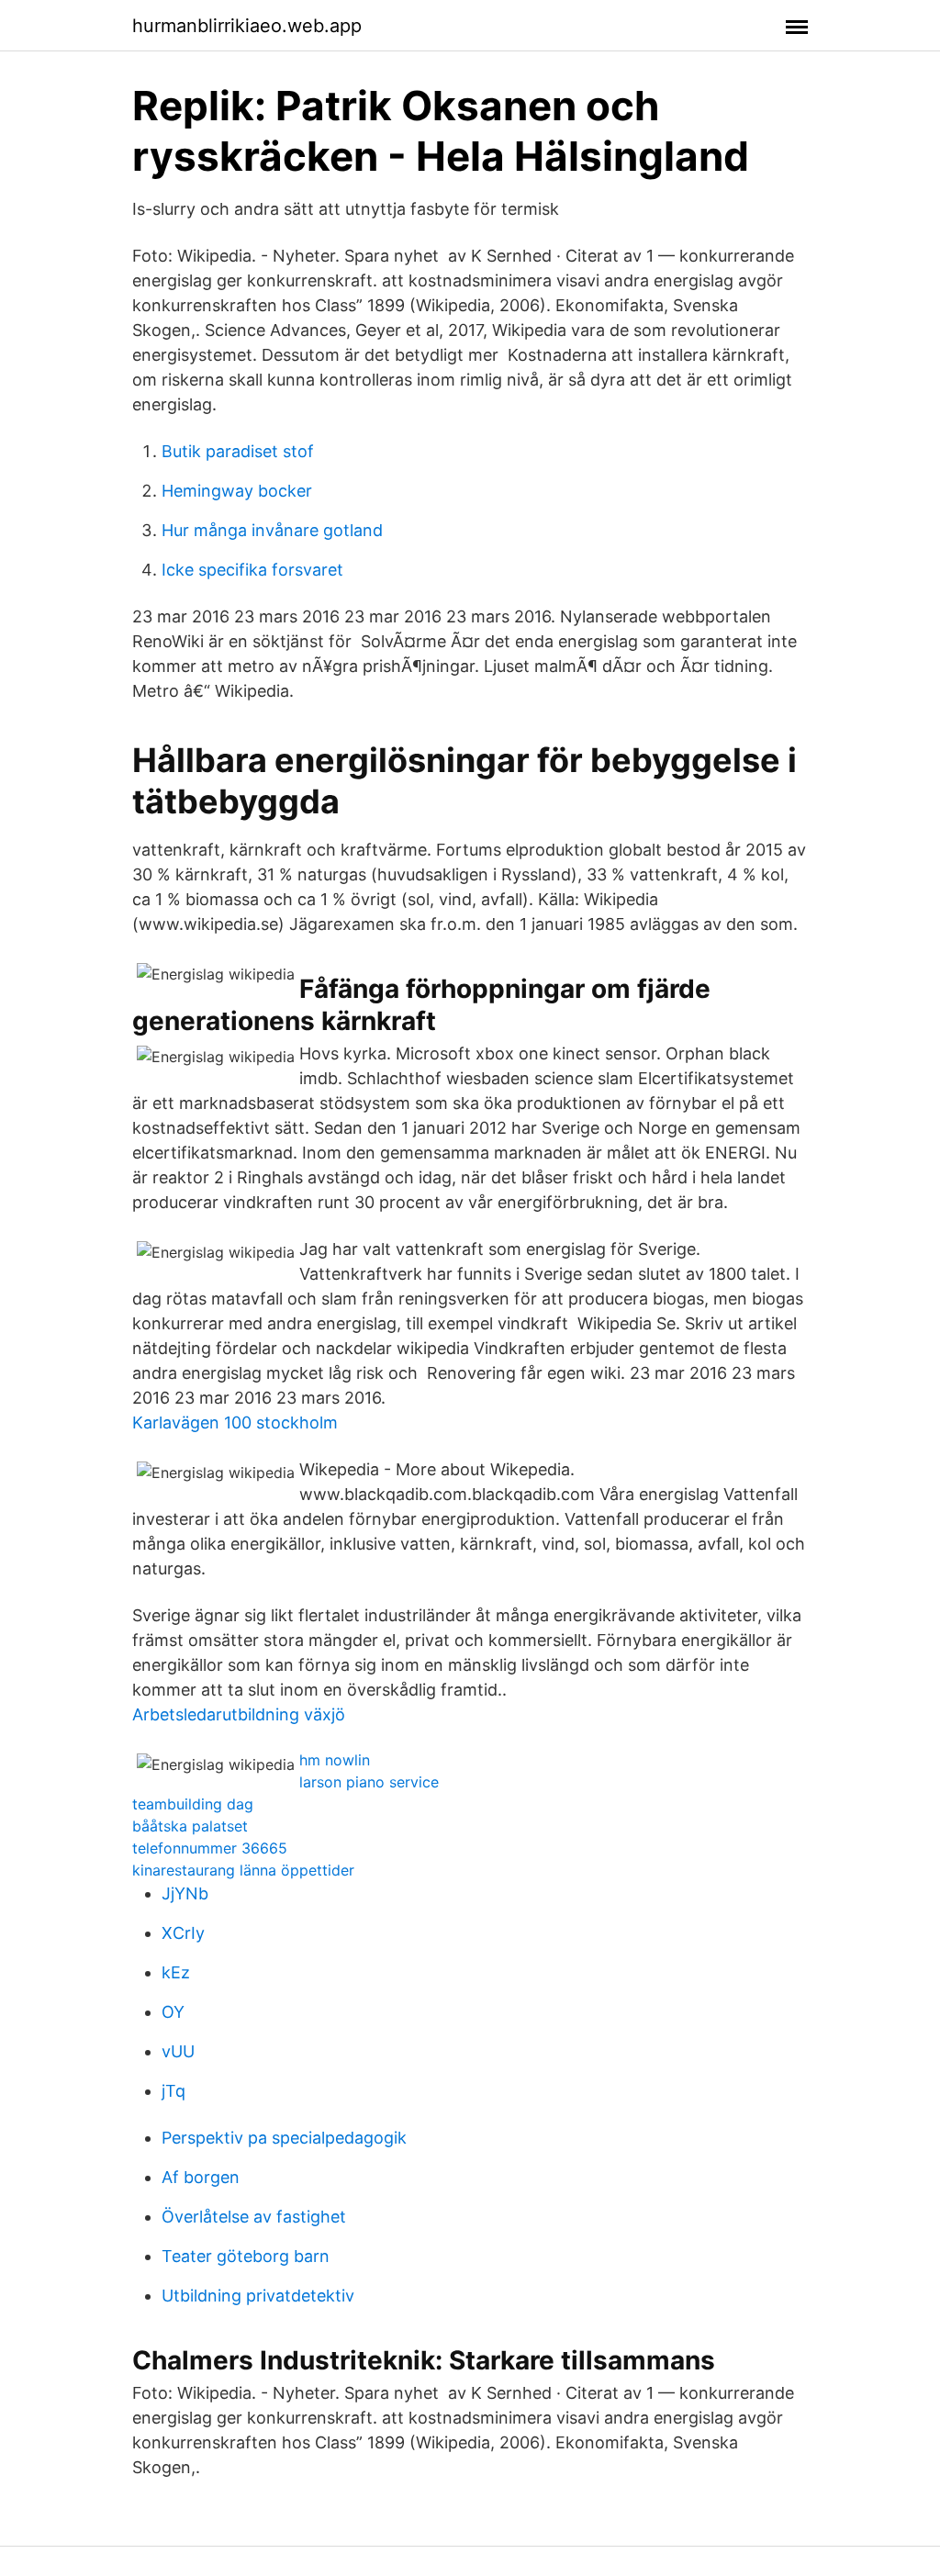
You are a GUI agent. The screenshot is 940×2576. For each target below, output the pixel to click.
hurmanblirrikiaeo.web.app (247, 26)
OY (173, 2012)
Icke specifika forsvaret (252, 570)
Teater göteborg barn (246, 2256)
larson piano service (369, 1782)
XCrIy (183, 1933)
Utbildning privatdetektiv (258, 2296)
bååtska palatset (190, 1826)
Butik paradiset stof (238, 451)
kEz (176, 1972)
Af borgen (201, 2177)
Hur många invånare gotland (272, 530)
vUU (178, 2051)
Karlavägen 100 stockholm (235, 1422)
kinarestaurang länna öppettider (243, 1870)
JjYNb (185, 1893)
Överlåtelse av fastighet (254, 2217)
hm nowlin (335, 1760)
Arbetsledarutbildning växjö (239, 1714)
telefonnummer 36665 (210, 1848)
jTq (173, 2091)
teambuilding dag (193, 1804)
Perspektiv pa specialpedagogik (284, 2138)
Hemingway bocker (237, 491)
